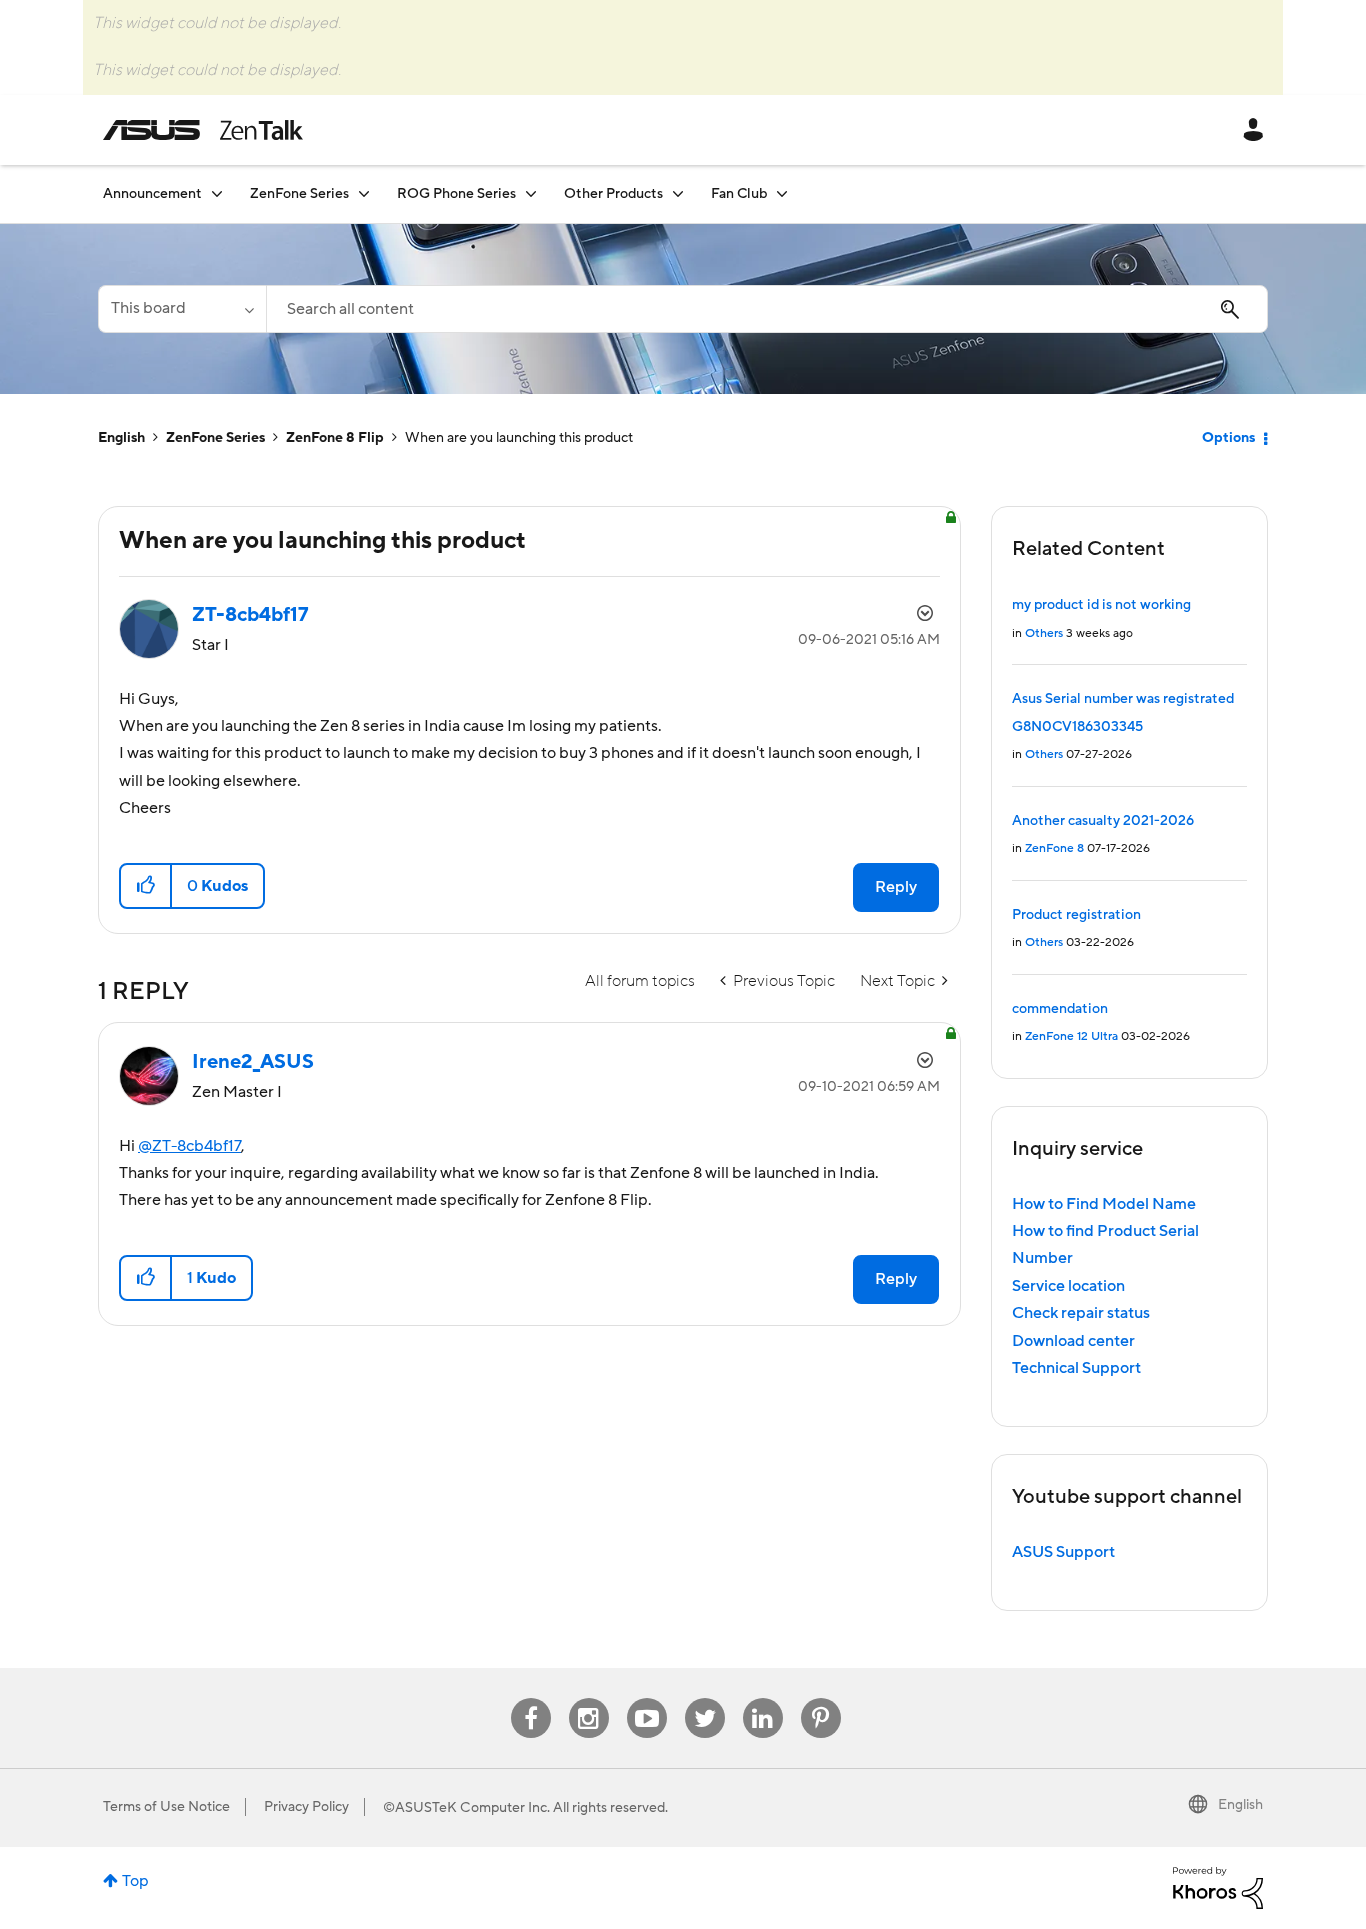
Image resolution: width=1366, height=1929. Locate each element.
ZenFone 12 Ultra (1071, 1036)
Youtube (647, 1698)
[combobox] (767, 309)
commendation (1060, 1009)
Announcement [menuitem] (152, 194)
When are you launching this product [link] (519, 438)
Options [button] (1228, 438)
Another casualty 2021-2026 (1103, 821)
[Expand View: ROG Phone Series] (531, 193)
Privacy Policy (306, 1807)
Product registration (1076, 915)
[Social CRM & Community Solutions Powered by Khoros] (1218, 1887)
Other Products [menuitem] (613, 194)
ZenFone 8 (1054, 848)
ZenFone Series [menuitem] (299, 194)
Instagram (588, 1698)
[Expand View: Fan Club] (782, 193)
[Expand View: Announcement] (217, 193)
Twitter (704, 1698)
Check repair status (1081, 1313)
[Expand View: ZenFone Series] (364, 193)
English (121, 438)
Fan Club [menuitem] (739, 194)
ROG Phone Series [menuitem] (456, 194)
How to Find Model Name (1104, 1204)
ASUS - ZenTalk (203, 130)
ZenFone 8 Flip (335, 438)
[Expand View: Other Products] (678, 193)
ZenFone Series (215, 438)
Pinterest (821, 1698)
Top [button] (135, 1881)
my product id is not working (1101, 605)
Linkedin (763, 1698)
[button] (146, 886)
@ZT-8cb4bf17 (189, 1146)
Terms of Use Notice (166, 1807)
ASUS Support (1063, 1552)
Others (1044, 633)
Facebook (531, 1698)
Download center (1073, 1341)
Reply (896, 887)
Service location (1068, 1286)
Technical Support (1076, 1368)
